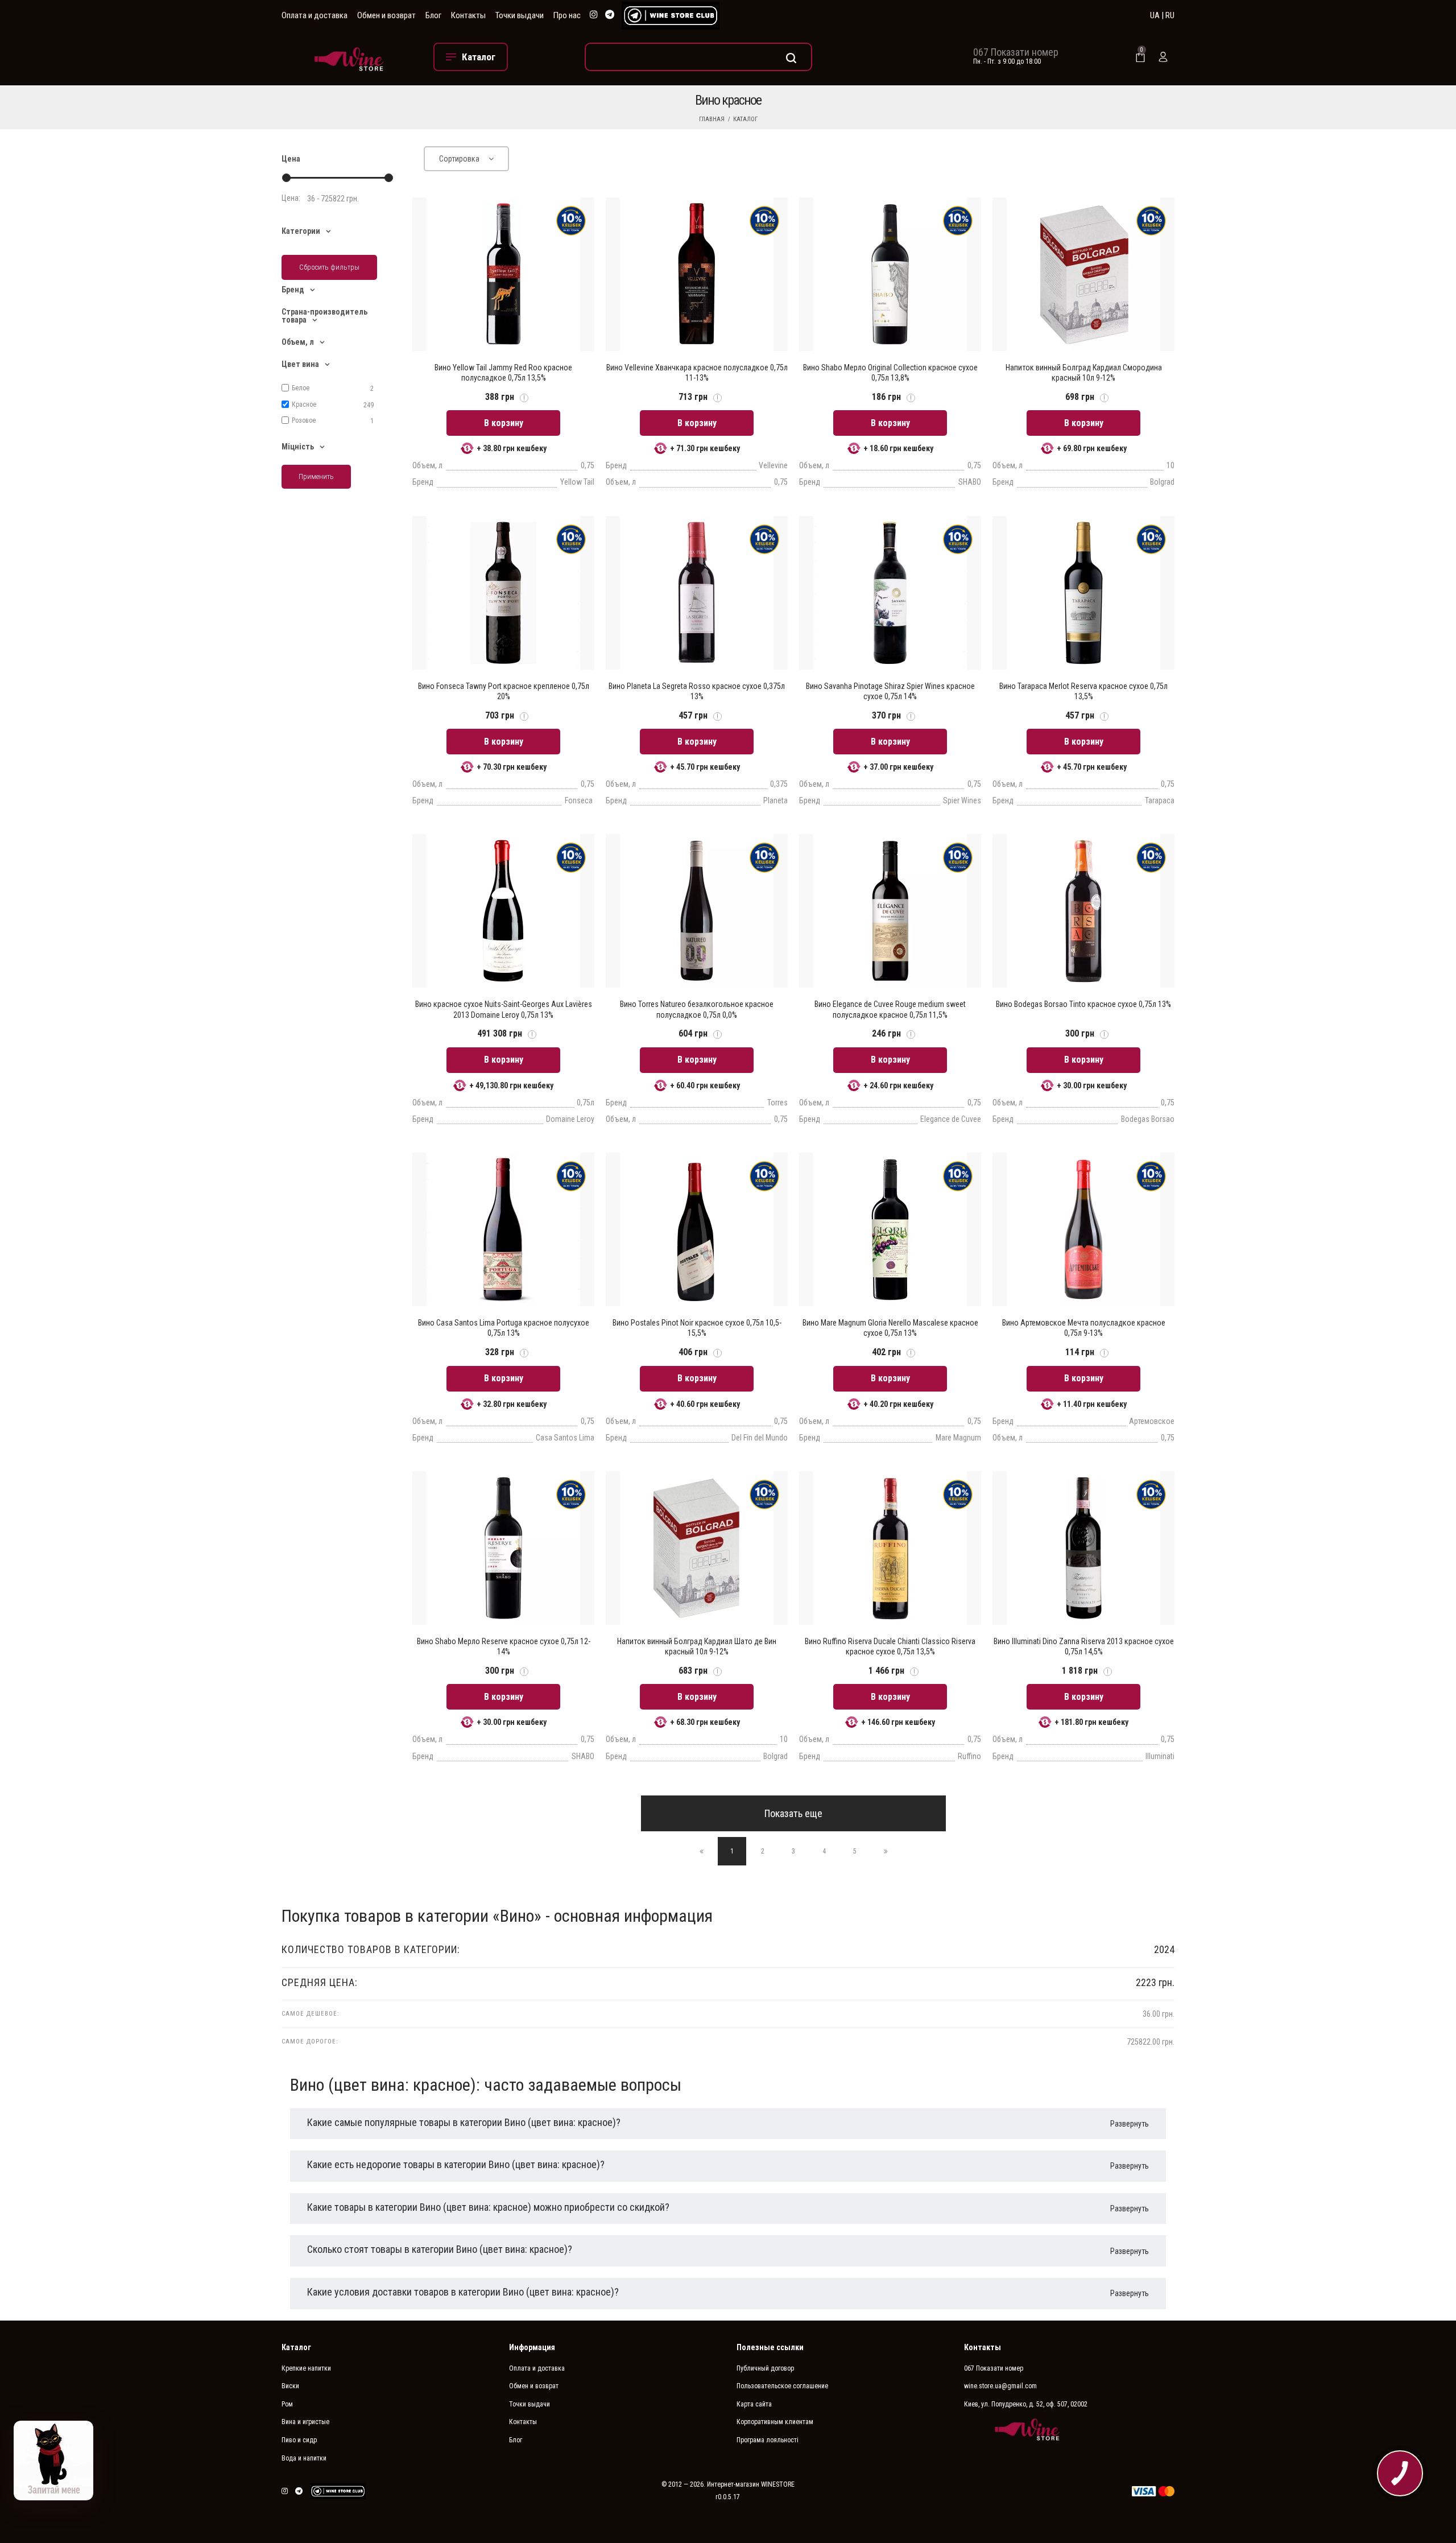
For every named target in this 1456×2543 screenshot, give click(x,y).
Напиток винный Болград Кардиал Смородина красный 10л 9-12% (1084, 373)
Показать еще (793, 1813)
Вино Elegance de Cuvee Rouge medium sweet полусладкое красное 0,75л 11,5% (890, 1009)
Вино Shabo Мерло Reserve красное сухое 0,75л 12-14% (504, 1646)
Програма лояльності (768, 2440)
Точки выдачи (520, 15)
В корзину (504, 423)
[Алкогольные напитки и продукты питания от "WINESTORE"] (349, 57)
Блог (433, 15)
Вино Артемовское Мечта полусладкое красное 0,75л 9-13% (1084, 1328)
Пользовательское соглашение (782, 2386)
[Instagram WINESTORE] (594, 15)
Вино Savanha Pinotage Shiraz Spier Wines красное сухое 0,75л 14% (890, 691)
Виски (290, 2386)
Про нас (567, 15)
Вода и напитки (304, 2458)
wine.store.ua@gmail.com (1000, 2386)
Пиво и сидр (299, 2440)
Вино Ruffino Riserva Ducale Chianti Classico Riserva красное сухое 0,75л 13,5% (890, 1646)
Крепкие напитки (306, 2368)
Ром (287, 2404)
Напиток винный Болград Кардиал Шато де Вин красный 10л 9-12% (697, 1646)
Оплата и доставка (315, 15)
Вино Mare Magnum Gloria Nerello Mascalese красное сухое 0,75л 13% (890, 1328)
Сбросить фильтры (329, 267)
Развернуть (1130, 2124)
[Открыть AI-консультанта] (53, 2461)
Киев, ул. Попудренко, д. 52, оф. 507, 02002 (1026, 2404)
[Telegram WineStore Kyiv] (671, 16)
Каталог (745, 119)
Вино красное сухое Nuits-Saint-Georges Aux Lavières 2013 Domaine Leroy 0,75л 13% (504, 1009)
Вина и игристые (305, 2422)
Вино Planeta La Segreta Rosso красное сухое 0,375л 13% (697, 691)
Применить (316, 476)
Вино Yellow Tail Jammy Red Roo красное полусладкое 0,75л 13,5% (503, 373)
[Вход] (1163, 57)
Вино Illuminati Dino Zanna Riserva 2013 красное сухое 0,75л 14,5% (1084, 1646)
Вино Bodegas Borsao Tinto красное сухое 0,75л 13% (1083, 1004)
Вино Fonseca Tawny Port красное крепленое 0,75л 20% (504, 691)
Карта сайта (754, 2404)
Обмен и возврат (386, 15)
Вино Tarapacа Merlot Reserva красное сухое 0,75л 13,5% (1083, 691)
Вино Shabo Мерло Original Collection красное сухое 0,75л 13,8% (890, 373)
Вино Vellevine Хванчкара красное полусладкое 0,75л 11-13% (697, 373)
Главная (712, 119)
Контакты (468, 15)
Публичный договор (765, 2368)
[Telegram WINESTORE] (610, 15)
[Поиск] (698, 57)
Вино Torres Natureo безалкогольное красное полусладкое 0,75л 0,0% (697, 1009)
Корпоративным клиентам (775, 2422)
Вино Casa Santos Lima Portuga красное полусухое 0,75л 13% (504, 1328)
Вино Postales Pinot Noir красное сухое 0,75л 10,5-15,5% (697, 1328)
